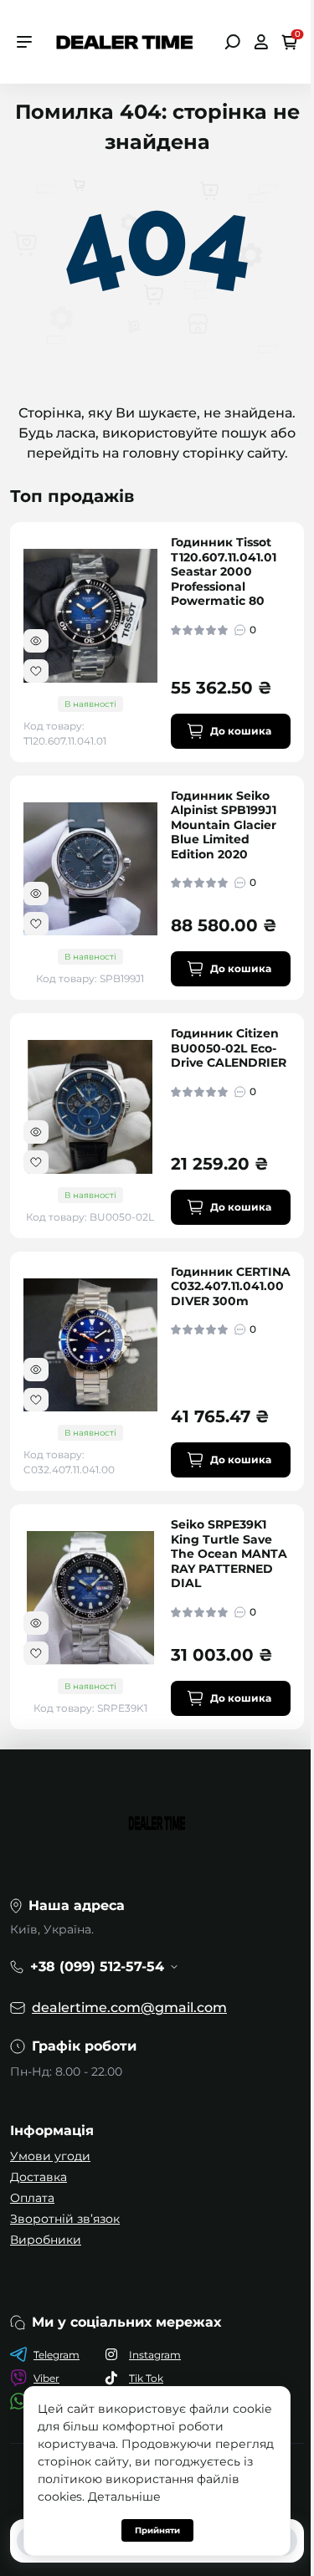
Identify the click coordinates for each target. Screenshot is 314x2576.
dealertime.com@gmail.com (129, 2008)
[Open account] (261, 42)
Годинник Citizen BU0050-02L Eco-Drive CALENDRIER (229, 1048)
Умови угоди (50, 2156)
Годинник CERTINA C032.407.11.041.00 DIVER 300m (231, 1287)
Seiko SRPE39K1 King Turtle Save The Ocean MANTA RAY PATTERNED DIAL (229, 1554)
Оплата (32, 2198)
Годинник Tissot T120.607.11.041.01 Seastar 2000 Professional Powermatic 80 (224, 572)
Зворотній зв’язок (65, 2219)
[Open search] (232, 42)
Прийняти (157, 2530)
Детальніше (124, 2497)
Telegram (57, 2355)
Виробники (46, 2240)
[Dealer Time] (125, 41)
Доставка (39, 2177)
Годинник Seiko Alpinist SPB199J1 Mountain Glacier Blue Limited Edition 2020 (224, 825)
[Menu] (24, 42)
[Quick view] (36, 641)
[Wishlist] (36, 671)
